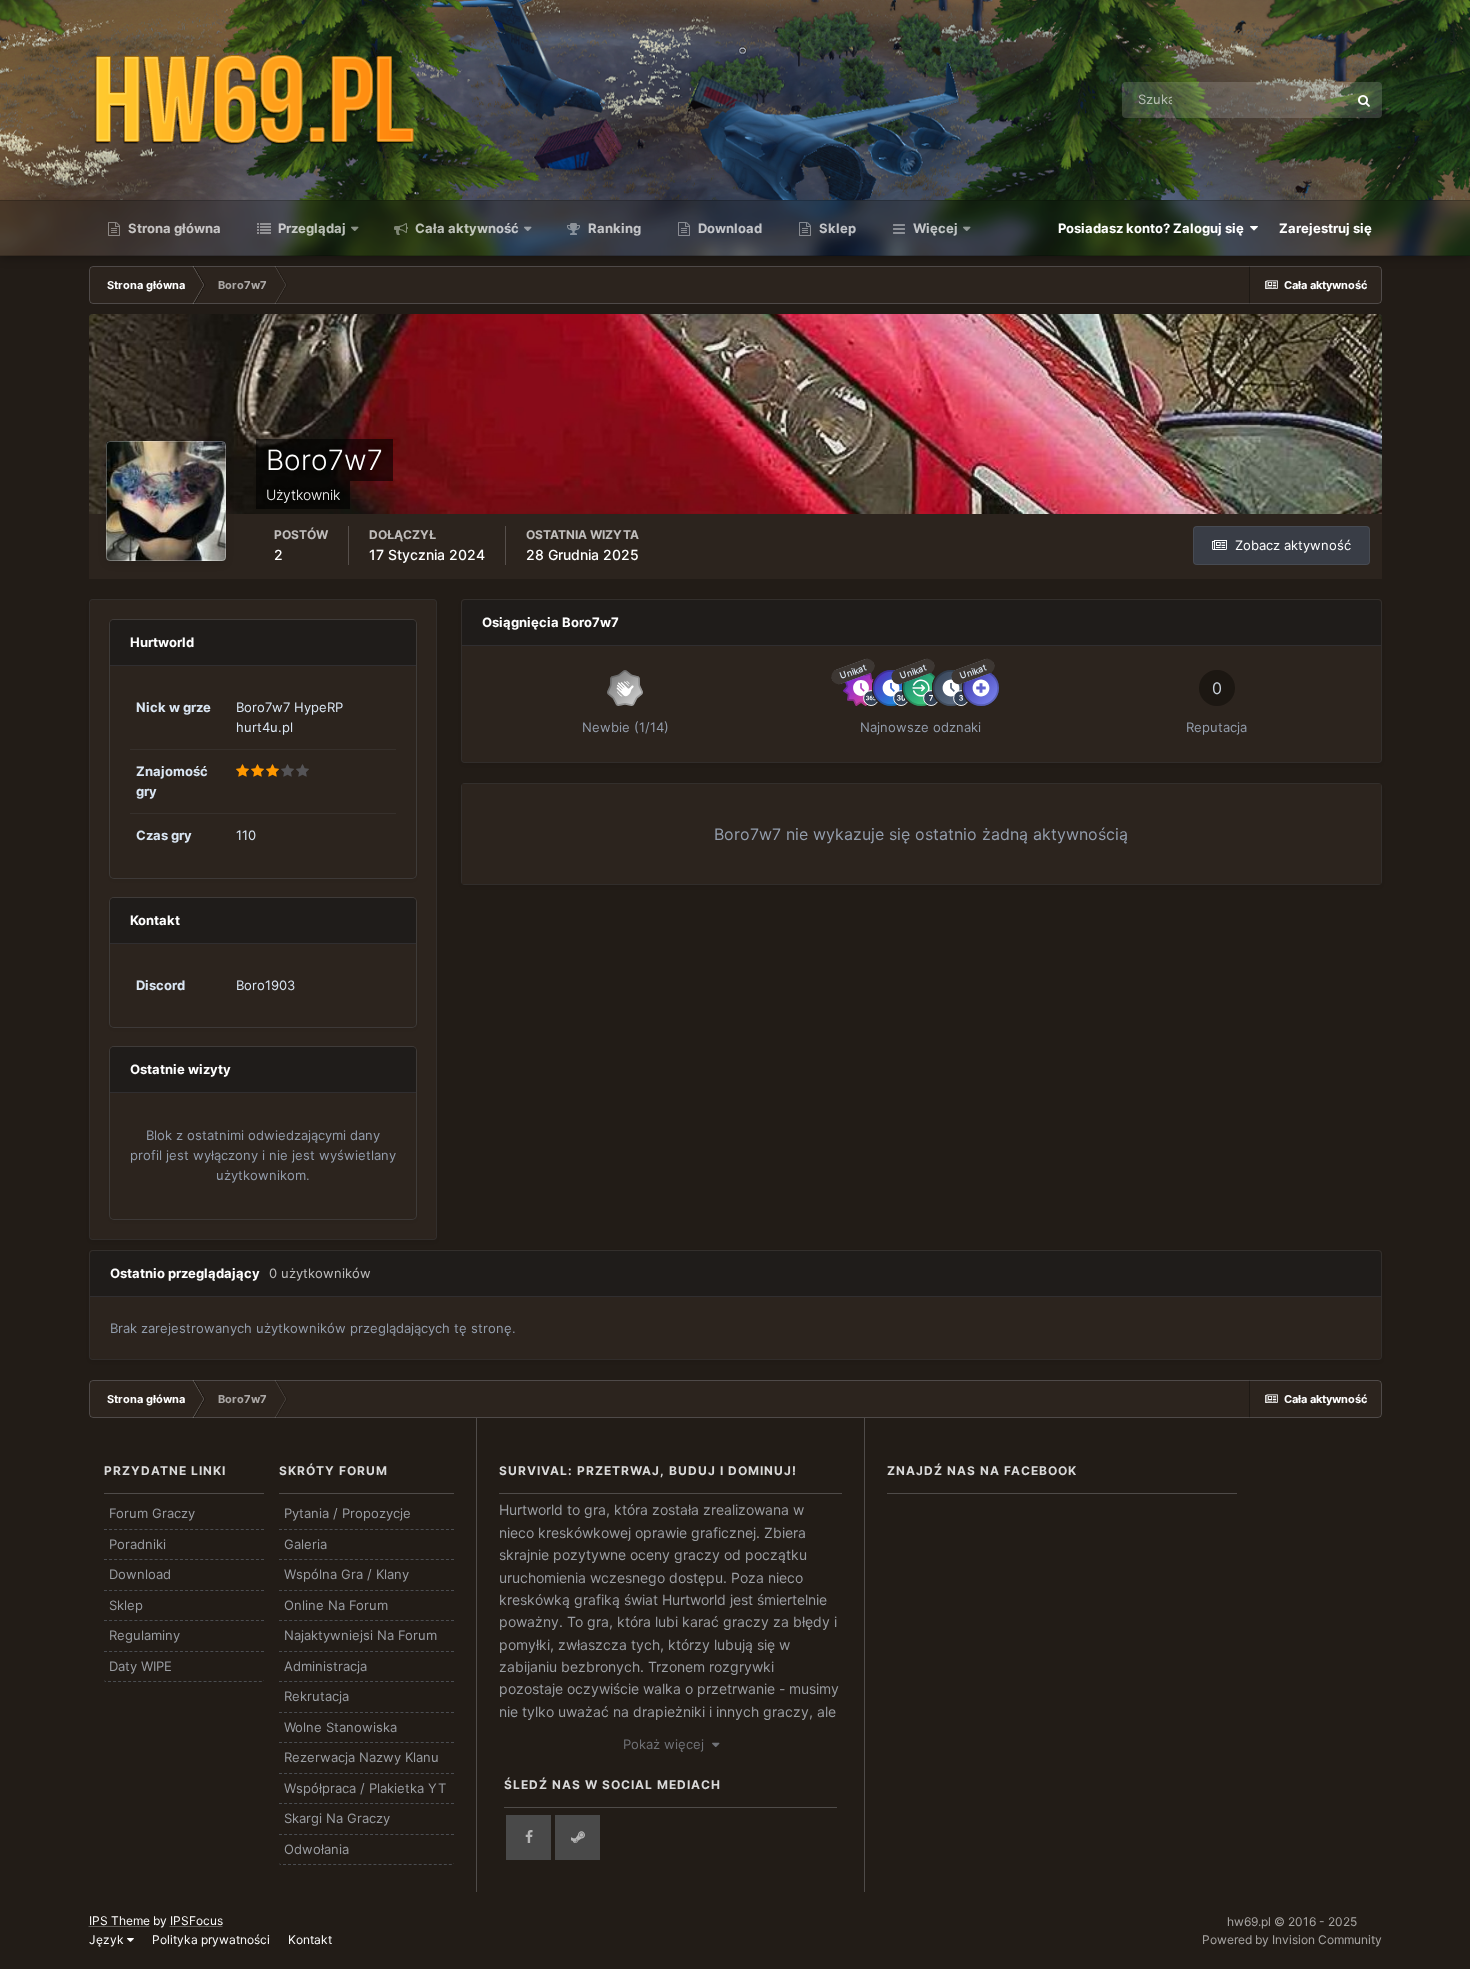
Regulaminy (144, 1635)
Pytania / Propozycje (347, 1513)
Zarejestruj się (1325, 228)
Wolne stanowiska (340, 1727)
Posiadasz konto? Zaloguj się (1154, 228)
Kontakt (310, 1939)
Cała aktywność (465, 228)
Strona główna (173, 228)
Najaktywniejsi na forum (360, 1635)
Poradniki (137, 1544)
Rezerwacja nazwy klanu (361, 1757)
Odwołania (316, 1849)
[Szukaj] (1364, 100)
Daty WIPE (140, 1666)
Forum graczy (152, 1513)
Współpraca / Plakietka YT (365, 1788)
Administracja (325, 1666)
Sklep (836, 228)
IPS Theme (119, 1920)
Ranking (613, 228)
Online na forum (336, 1605)
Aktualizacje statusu (1261, 99)
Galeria (305, 1544)
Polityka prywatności (211, 1939)
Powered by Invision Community (1292, 1939)
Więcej (935, 228)
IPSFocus (196, 1920)
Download (728, 228)
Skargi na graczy (337, 1818)
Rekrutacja (316, 1696)
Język (108, 1939)
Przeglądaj (310, 228)
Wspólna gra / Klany (346, 1574)
